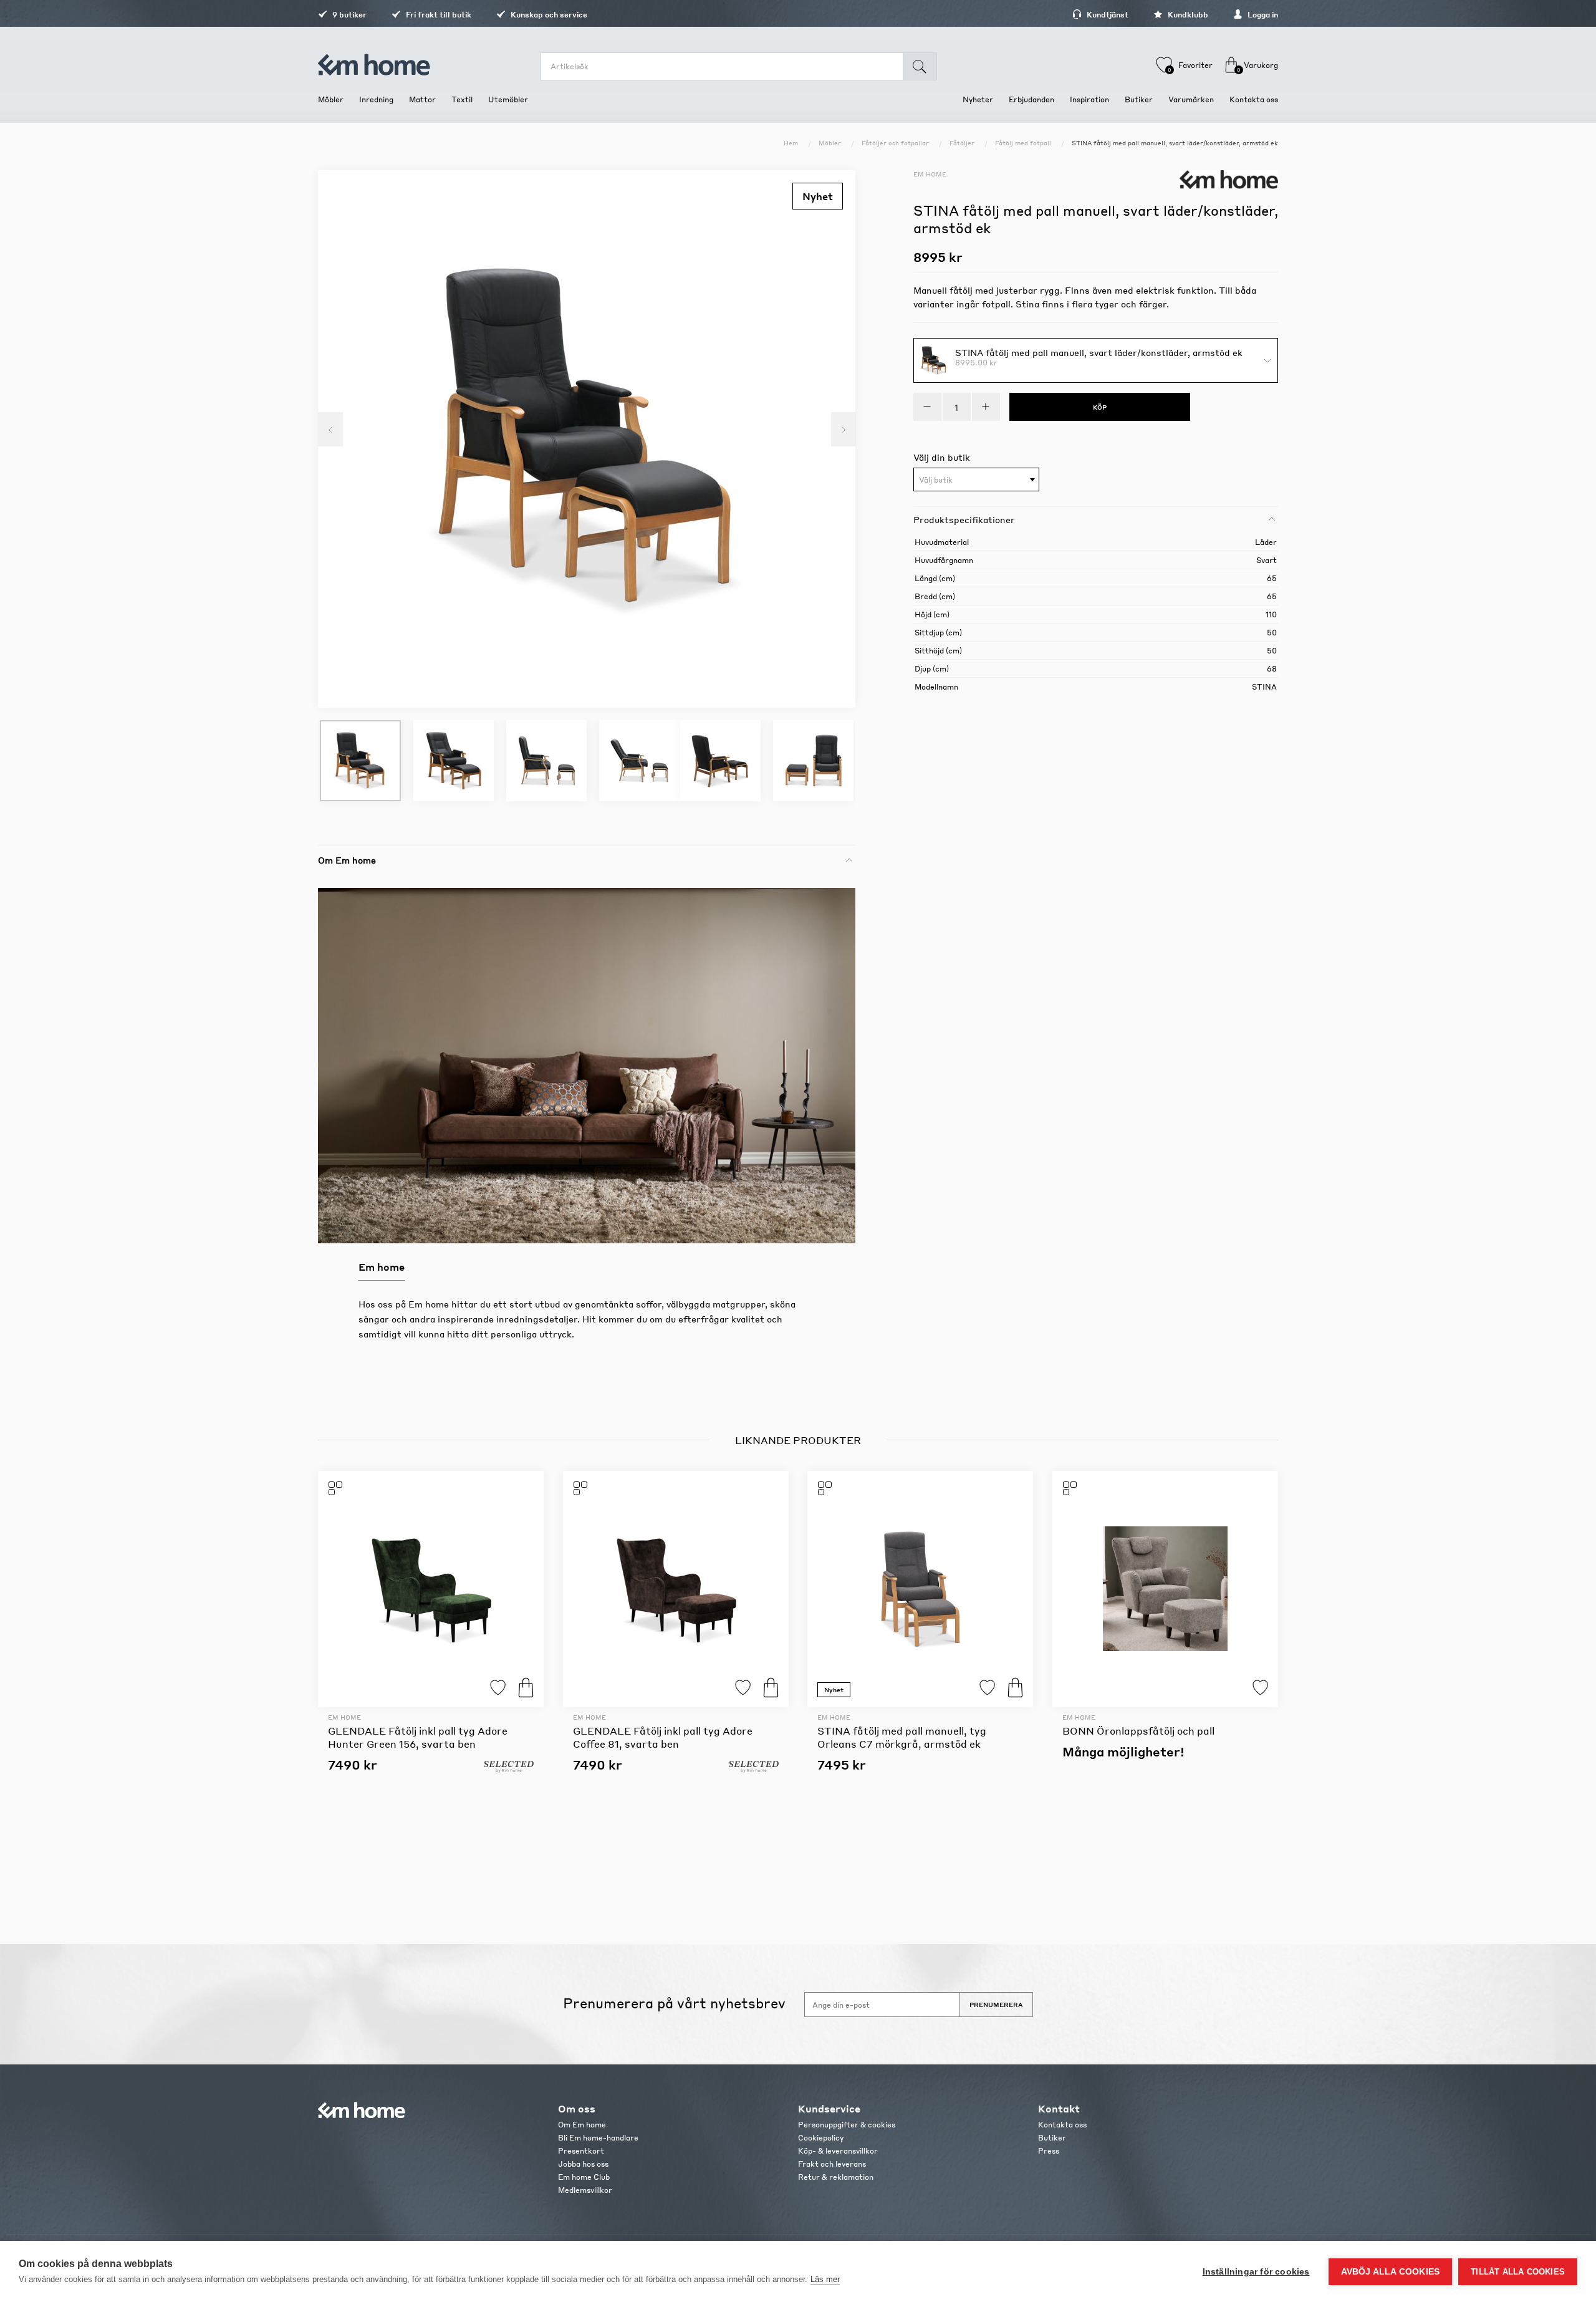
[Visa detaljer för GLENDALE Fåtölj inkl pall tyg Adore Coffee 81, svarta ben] (676, 1589)
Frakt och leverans (832, 2164)
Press (1049, 2151)
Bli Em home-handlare (598, 2138)
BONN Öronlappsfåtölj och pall (1138, 1731)
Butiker (1052, 2138)
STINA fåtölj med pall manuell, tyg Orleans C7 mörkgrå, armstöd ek (902, 1737)
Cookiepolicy (821, 2138)
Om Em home (582, 2125)
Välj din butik (942, 457)
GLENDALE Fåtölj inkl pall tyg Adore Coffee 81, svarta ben (663, 1737)
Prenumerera (996, 2005)
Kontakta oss (1062, 2125)
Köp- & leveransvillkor (838, 2151)
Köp (526, 1688)
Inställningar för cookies (1256, 2272)
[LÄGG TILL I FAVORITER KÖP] (431, 1589)
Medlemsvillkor (585, 2190)
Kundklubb (1187, 15)
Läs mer (825, 2279)
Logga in (1262, 15)
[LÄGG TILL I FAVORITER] (1165, 1589)
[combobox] (976, 479)
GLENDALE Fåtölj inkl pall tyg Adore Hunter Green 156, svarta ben (418, 1737)
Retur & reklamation (836, 2177)
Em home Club (584, 2177)
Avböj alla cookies (1391, 2272)
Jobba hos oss (583, 2164)
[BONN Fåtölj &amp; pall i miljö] (1165, 1589)
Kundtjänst (1107, 15)
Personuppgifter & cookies (847, 2125)
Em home (930, 174)
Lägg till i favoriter (498, 1688)
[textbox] (976, 480)
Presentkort (581, 2151)
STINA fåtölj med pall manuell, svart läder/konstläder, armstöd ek (1099, 352)
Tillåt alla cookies (1518, 2272)
